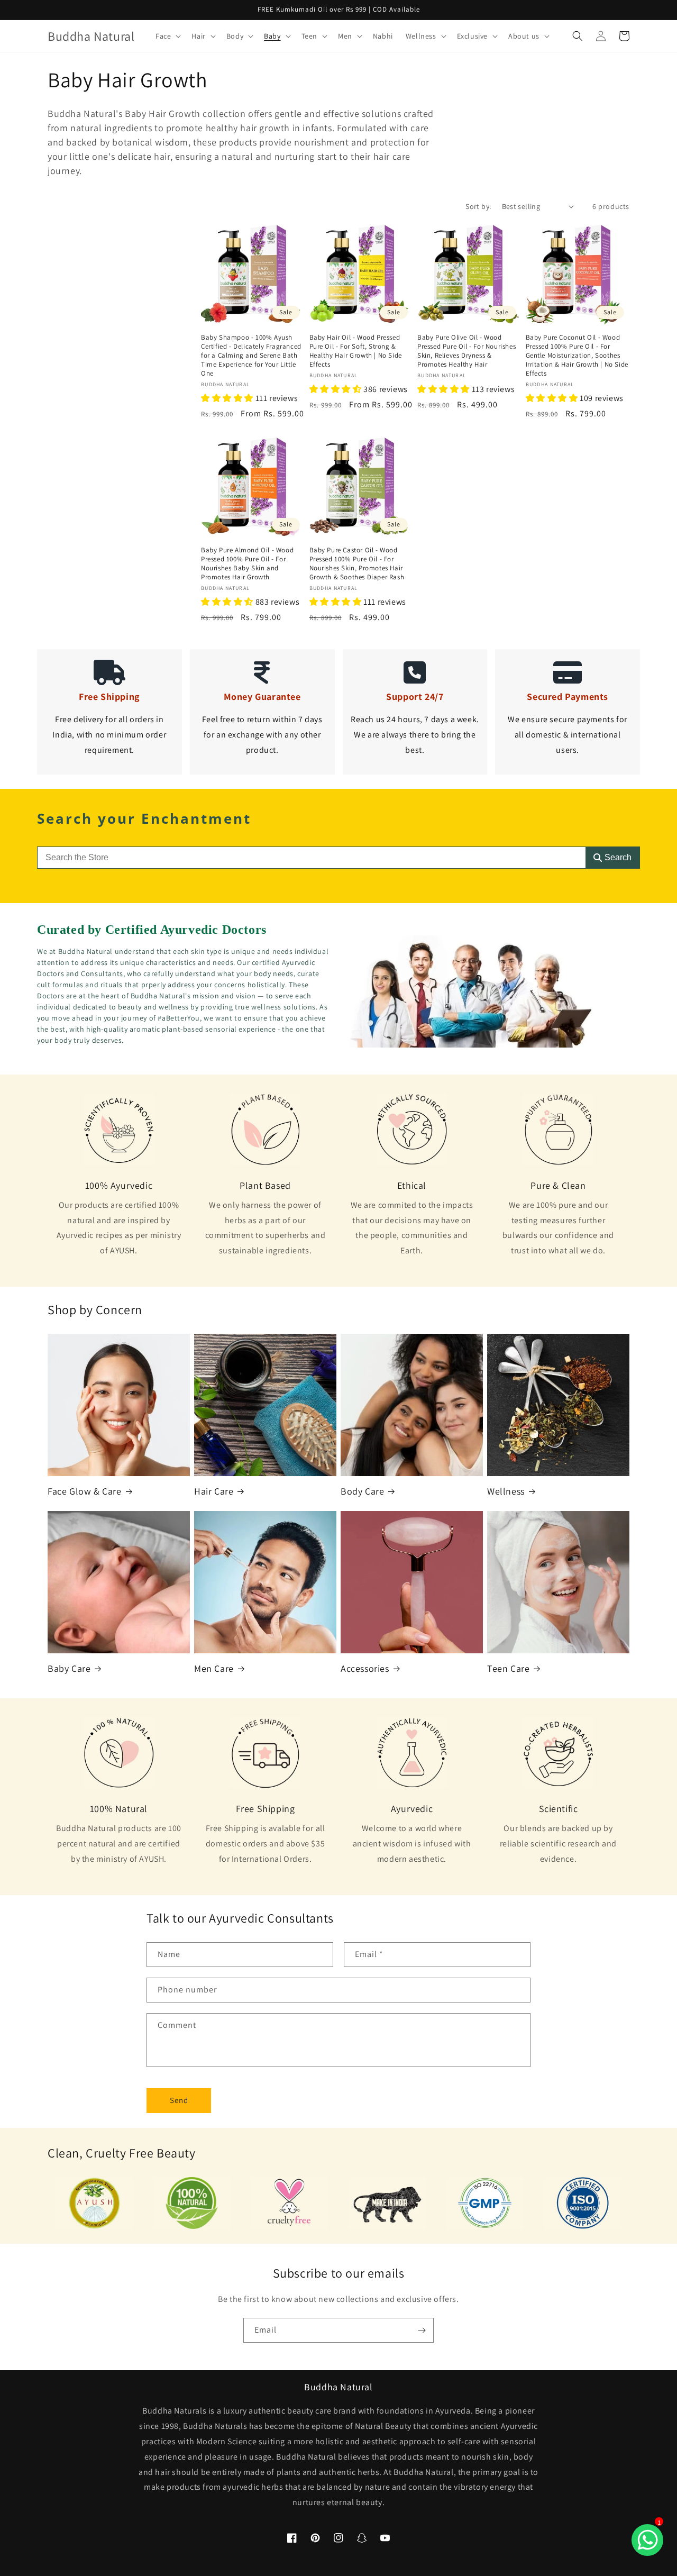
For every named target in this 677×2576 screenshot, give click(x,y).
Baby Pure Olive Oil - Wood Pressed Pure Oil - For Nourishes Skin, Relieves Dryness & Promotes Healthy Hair (466, 351)
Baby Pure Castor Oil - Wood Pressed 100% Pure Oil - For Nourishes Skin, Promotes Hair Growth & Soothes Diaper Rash (357, 564)
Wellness (506, 1491)
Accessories (365, 1668)
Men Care (214, 1668)
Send (179, 2100)
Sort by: (478, 206)
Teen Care (508, 1668)
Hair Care (214, 1491)
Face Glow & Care (85, 1491)
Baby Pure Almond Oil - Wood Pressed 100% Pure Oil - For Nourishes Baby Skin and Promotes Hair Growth (247, 564)
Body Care (362, 1491)
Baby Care (69, 1668)
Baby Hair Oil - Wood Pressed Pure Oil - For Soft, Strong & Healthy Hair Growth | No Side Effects (356, 351)
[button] (167, 36)
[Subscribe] (422, 2330)
